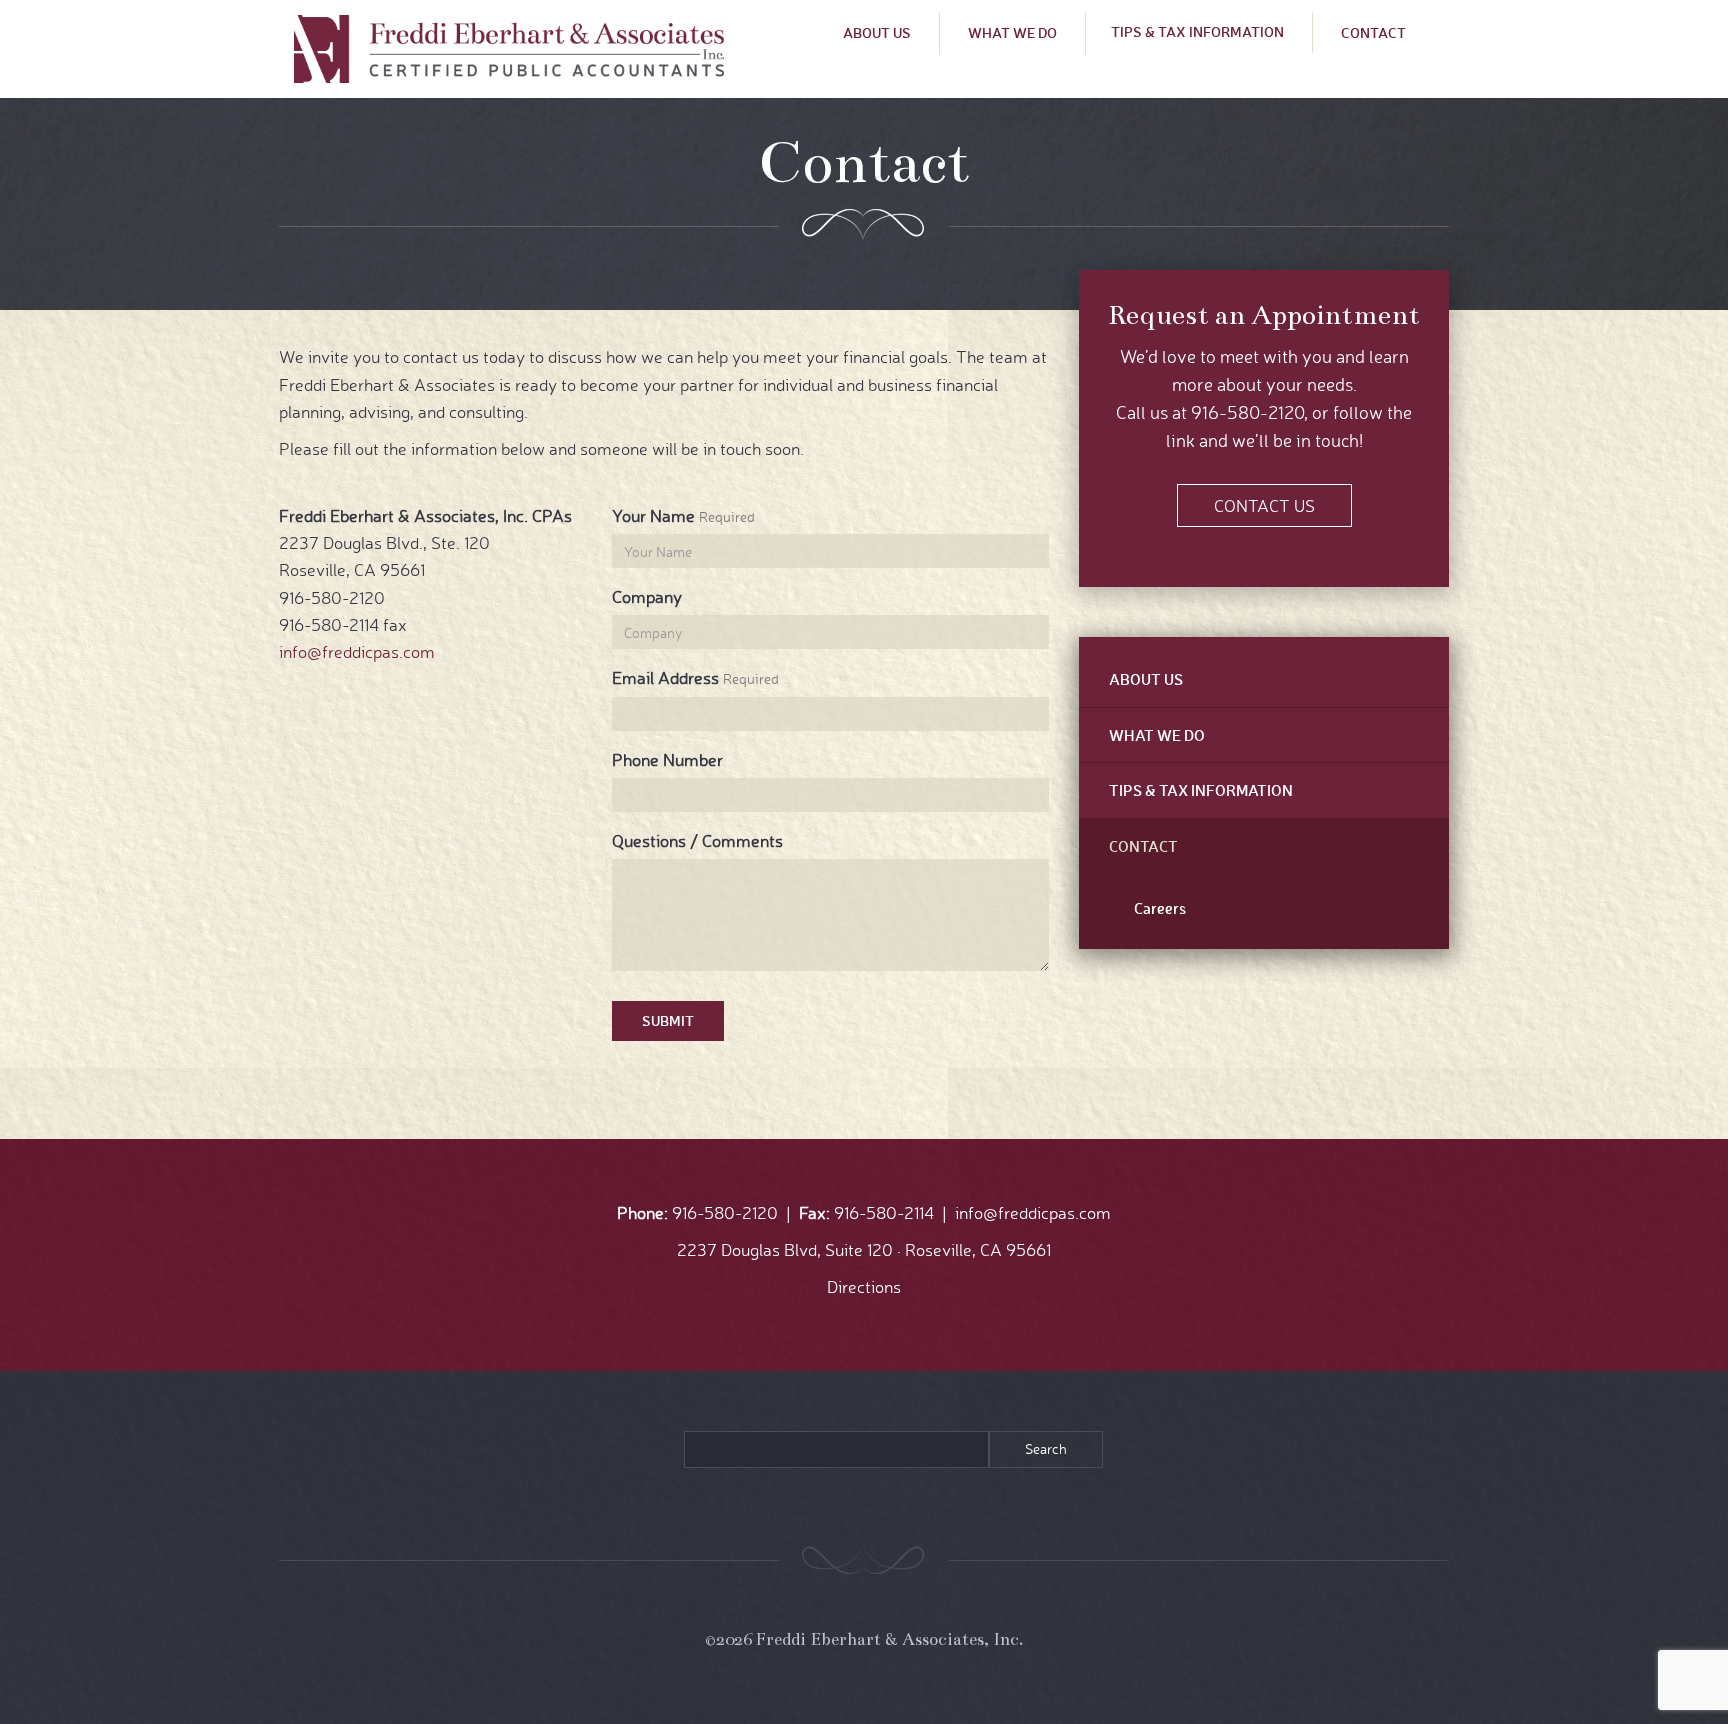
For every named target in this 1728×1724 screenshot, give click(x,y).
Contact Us (1264, 505)
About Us (877, 32)
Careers (1160, 908)
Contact (1373, 32)
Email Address (665, 677)
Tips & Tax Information (1197, 31)
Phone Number (667, 759)
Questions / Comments (697, 840)
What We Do (1012, 32)
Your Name (653, 515)
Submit (668, 1020)
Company (647, 596)
